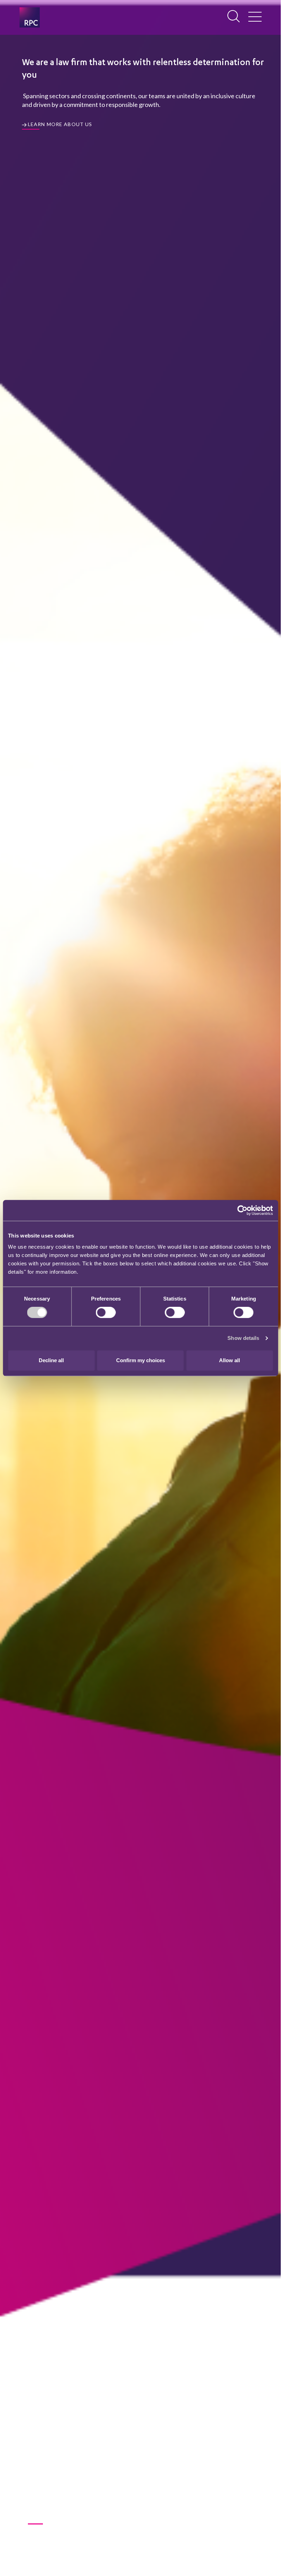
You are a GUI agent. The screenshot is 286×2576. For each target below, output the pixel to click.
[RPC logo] (30, 17)
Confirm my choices (141, 1360)
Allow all (229, 1360)
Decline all (51, 1360)
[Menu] (255, 17)
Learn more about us (60, 124)
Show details (243, 1338)
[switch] (106, 1312)
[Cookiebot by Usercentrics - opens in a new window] (242, 1210)
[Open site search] (234, 17)
